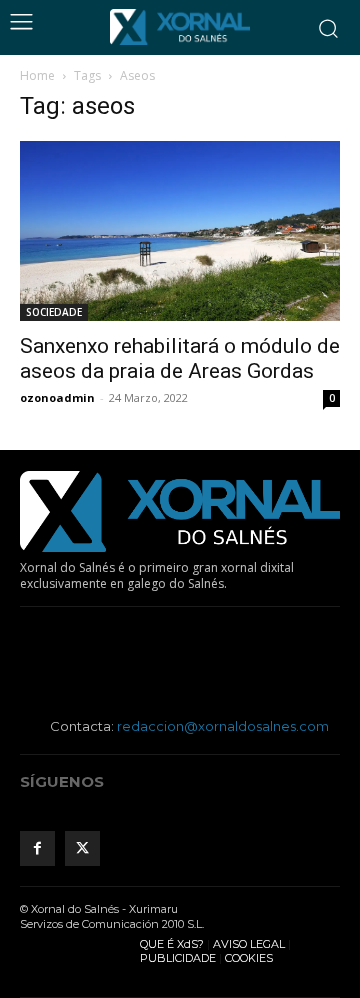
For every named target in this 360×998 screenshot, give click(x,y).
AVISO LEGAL (249, 944)
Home (37, 75)
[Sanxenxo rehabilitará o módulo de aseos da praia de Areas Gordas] (180, 231)
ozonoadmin (57, 397)
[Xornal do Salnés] (180, 27)
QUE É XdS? (172, 944)
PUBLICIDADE (178, 958)
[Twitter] (82, 848)
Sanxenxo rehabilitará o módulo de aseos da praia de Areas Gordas (180, 358)
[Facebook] (37, 848)
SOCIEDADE (54, 312)
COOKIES (249, 958)
